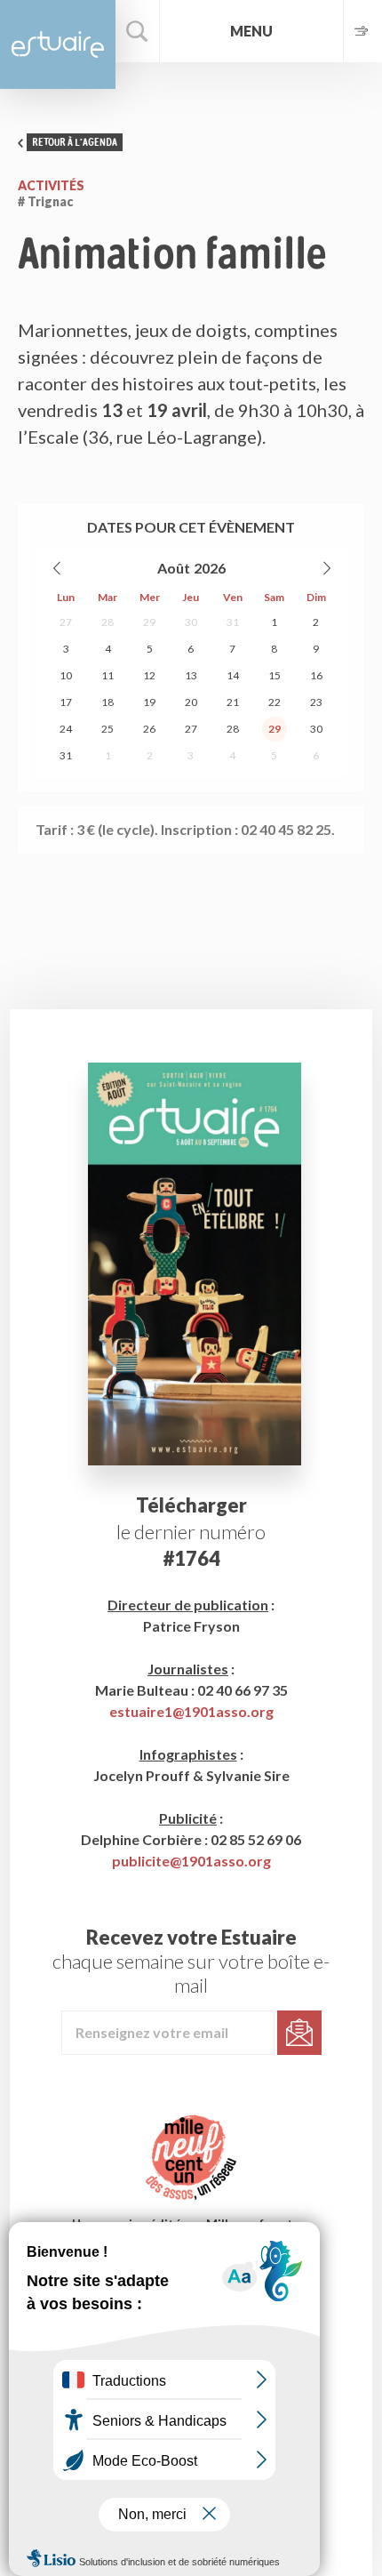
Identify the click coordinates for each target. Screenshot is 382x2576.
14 (233, 675)
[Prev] (58, 568)
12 (149, 675)
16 (316, 675)
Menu (251, 31)
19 (149, 702)
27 (66, 622)
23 (316, 702)
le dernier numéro (191, 1532)
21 (233, 702)
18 (107, 702)
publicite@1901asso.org (191, 1861)
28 (107, 622)
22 (275, 702)
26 (149, 729)
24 (66, 729)
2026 (210, 568)
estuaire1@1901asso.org (191, 1711)
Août (174, 568)
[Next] (326, 568)
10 (66, 675)
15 (275, 675)
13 (191, 675)
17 (66, 702)
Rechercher (138, 31)
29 (149, 622)
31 (233, 622)
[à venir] (362, 31)
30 (191, 622)
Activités (51, 185)
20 (191, 702)
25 (107, 729)
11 (107, 675)
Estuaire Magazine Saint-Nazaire (58, 44)
